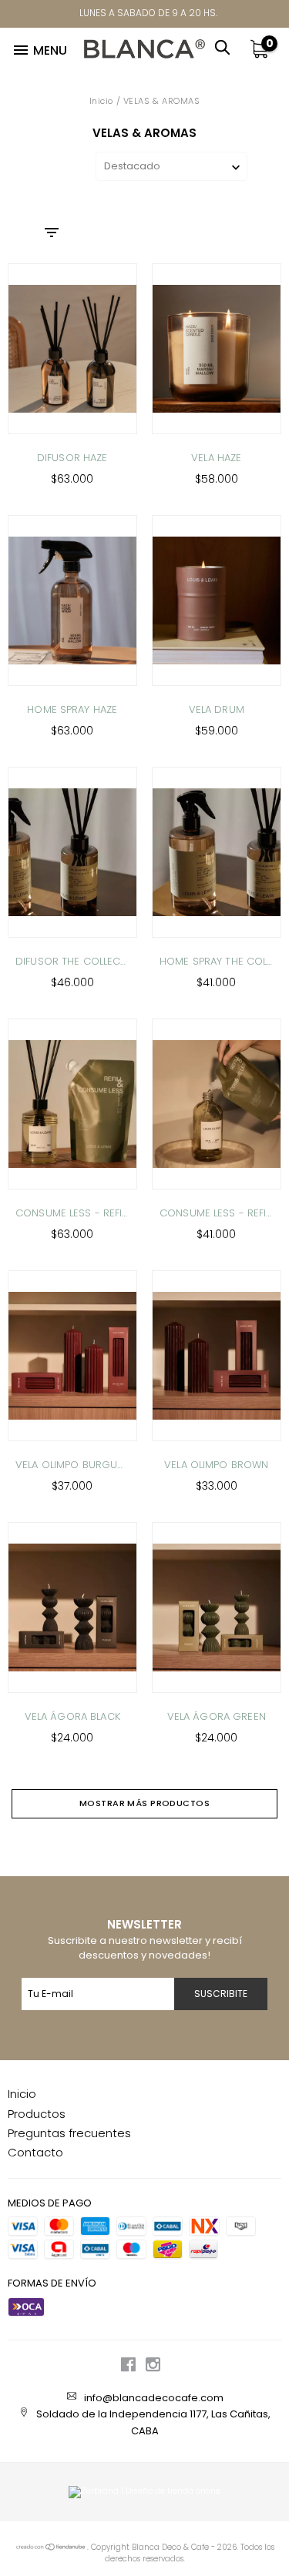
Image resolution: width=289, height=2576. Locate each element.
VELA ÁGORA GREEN (217, 1716)
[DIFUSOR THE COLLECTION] (72, 852)
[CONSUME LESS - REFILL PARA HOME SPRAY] (217, 1104)
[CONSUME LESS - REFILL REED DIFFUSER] (72, 1104)
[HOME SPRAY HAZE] (72, 601)
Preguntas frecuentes (69, 2133)
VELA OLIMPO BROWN (216, 1465)
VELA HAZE (216, 458)
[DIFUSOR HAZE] (72, 349)
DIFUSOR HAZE (72, 458)
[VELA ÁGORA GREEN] (217, 1607)
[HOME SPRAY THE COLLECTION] (217, 852)
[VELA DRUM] (217, 601)
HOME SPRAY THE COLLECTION (217, 961)
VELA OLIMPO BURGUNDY (72, 1465)
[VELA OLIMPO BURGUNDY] (72, 1356)
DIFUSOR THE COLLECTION (72, 961)
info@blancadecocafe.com (154, 2398)
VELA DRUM (217, 709)
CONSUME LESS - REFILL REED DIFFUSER (72, 1213)
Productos (37, 2114)
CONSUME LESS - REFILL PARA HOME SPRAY (217, 1213)
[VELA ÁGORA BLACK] (72, 1607)
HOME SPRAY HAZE (72, 709)
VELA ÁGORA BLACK (72, 1716)
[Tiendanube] (51, 2548)
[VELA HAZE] (217, 349)
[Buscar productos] (227, 45)
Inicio (101, 101)
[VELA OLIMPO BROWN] (217, 1356)
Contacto (35, 2152)
